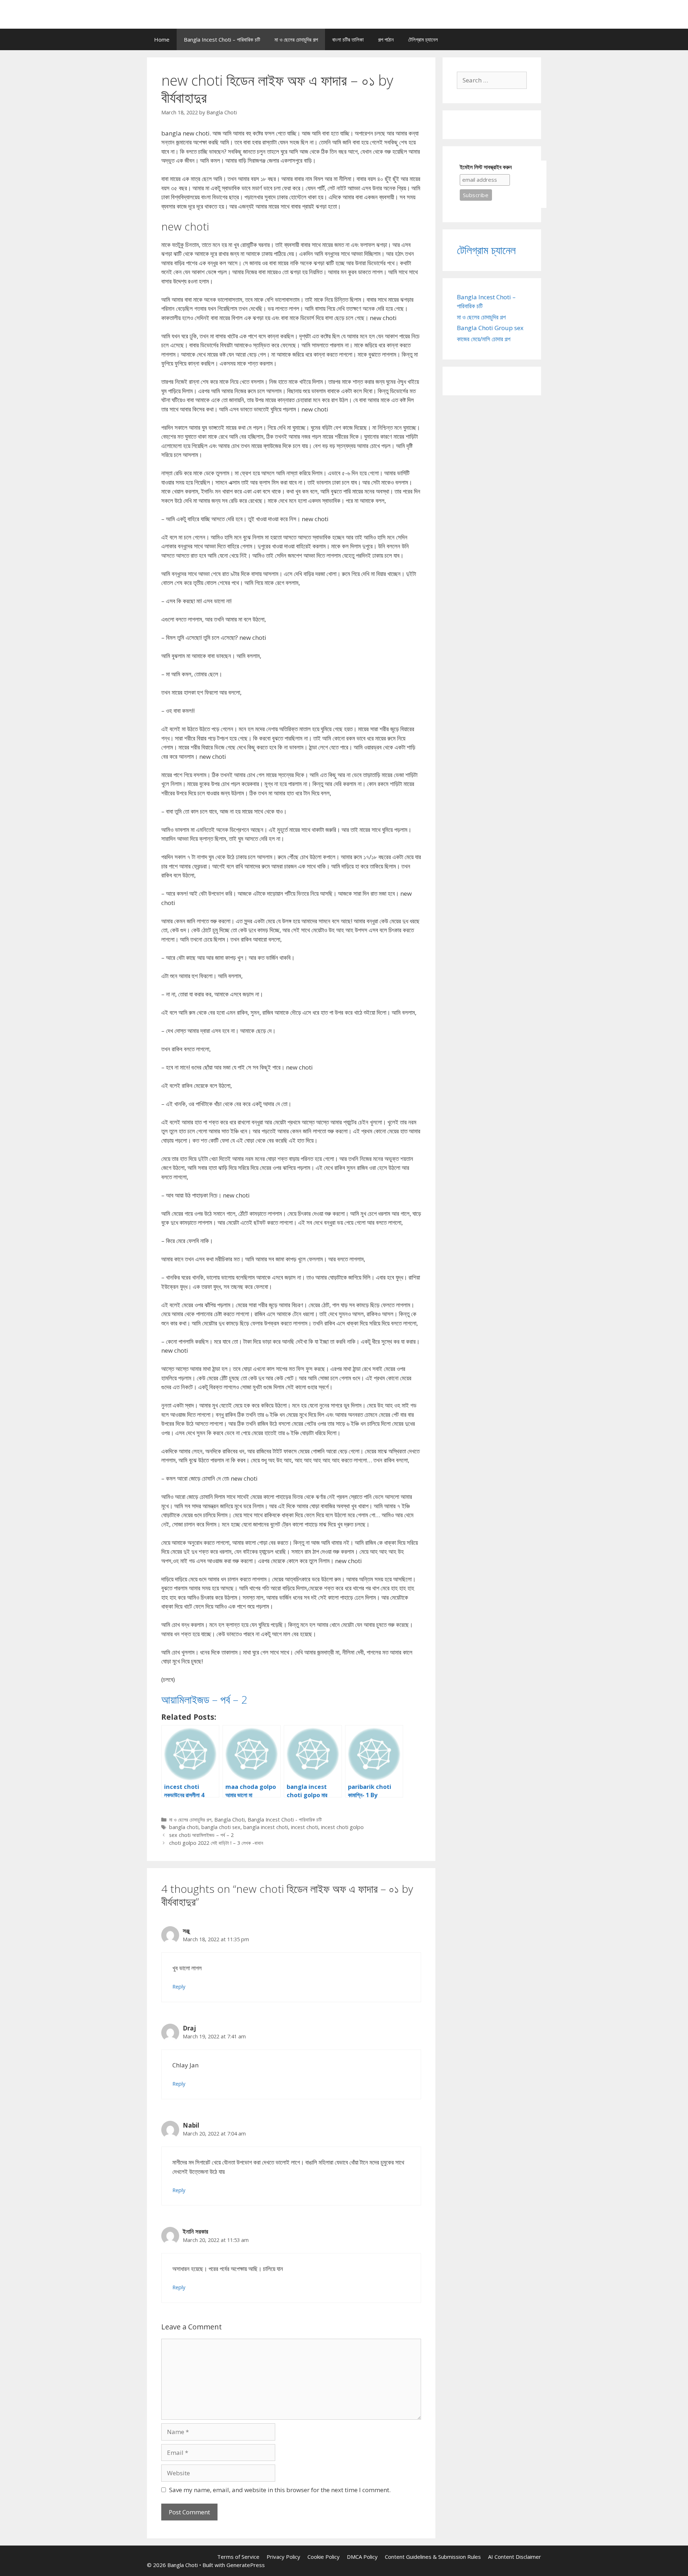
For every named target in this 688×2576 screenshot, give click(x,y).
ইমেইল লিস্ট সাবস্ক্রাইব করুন (486, 167)
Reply (179, 1987)
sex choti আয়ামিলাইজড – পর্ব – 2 (201, 1835)
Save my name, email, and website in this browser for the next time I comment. (280, 2490)
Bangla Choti (230, 1820)
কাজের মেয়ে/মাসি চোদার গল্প (484, 339)
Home (162, 39)
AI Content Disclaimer (515, 2557)
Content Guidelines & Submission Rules (433, 2557)
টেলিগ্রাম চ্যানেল (423, 39)
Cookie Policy (324, 2557)
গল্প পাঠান (386, 39)
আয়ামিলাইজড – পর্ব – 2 (204, 1699)
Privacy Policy (283, 2557)
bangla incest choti (266, 1827)
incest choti (305, 1827)
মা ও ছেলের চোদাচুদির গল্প (296, 39)
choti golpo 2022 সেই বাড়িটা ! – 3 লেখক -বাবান (216, 1843)
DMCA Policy (362, 2557)
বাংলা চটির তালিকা (348, 39)
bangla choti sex (221, 1827)
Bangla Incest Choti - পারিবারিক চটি (285, 1820)
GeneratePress (246, 2565)
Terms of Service (238, 2557)
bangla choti (184, 1827)
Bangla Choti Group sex (490, 328)
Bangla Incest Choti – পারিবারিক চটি (222, 39)
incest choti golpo (342, 1827)
